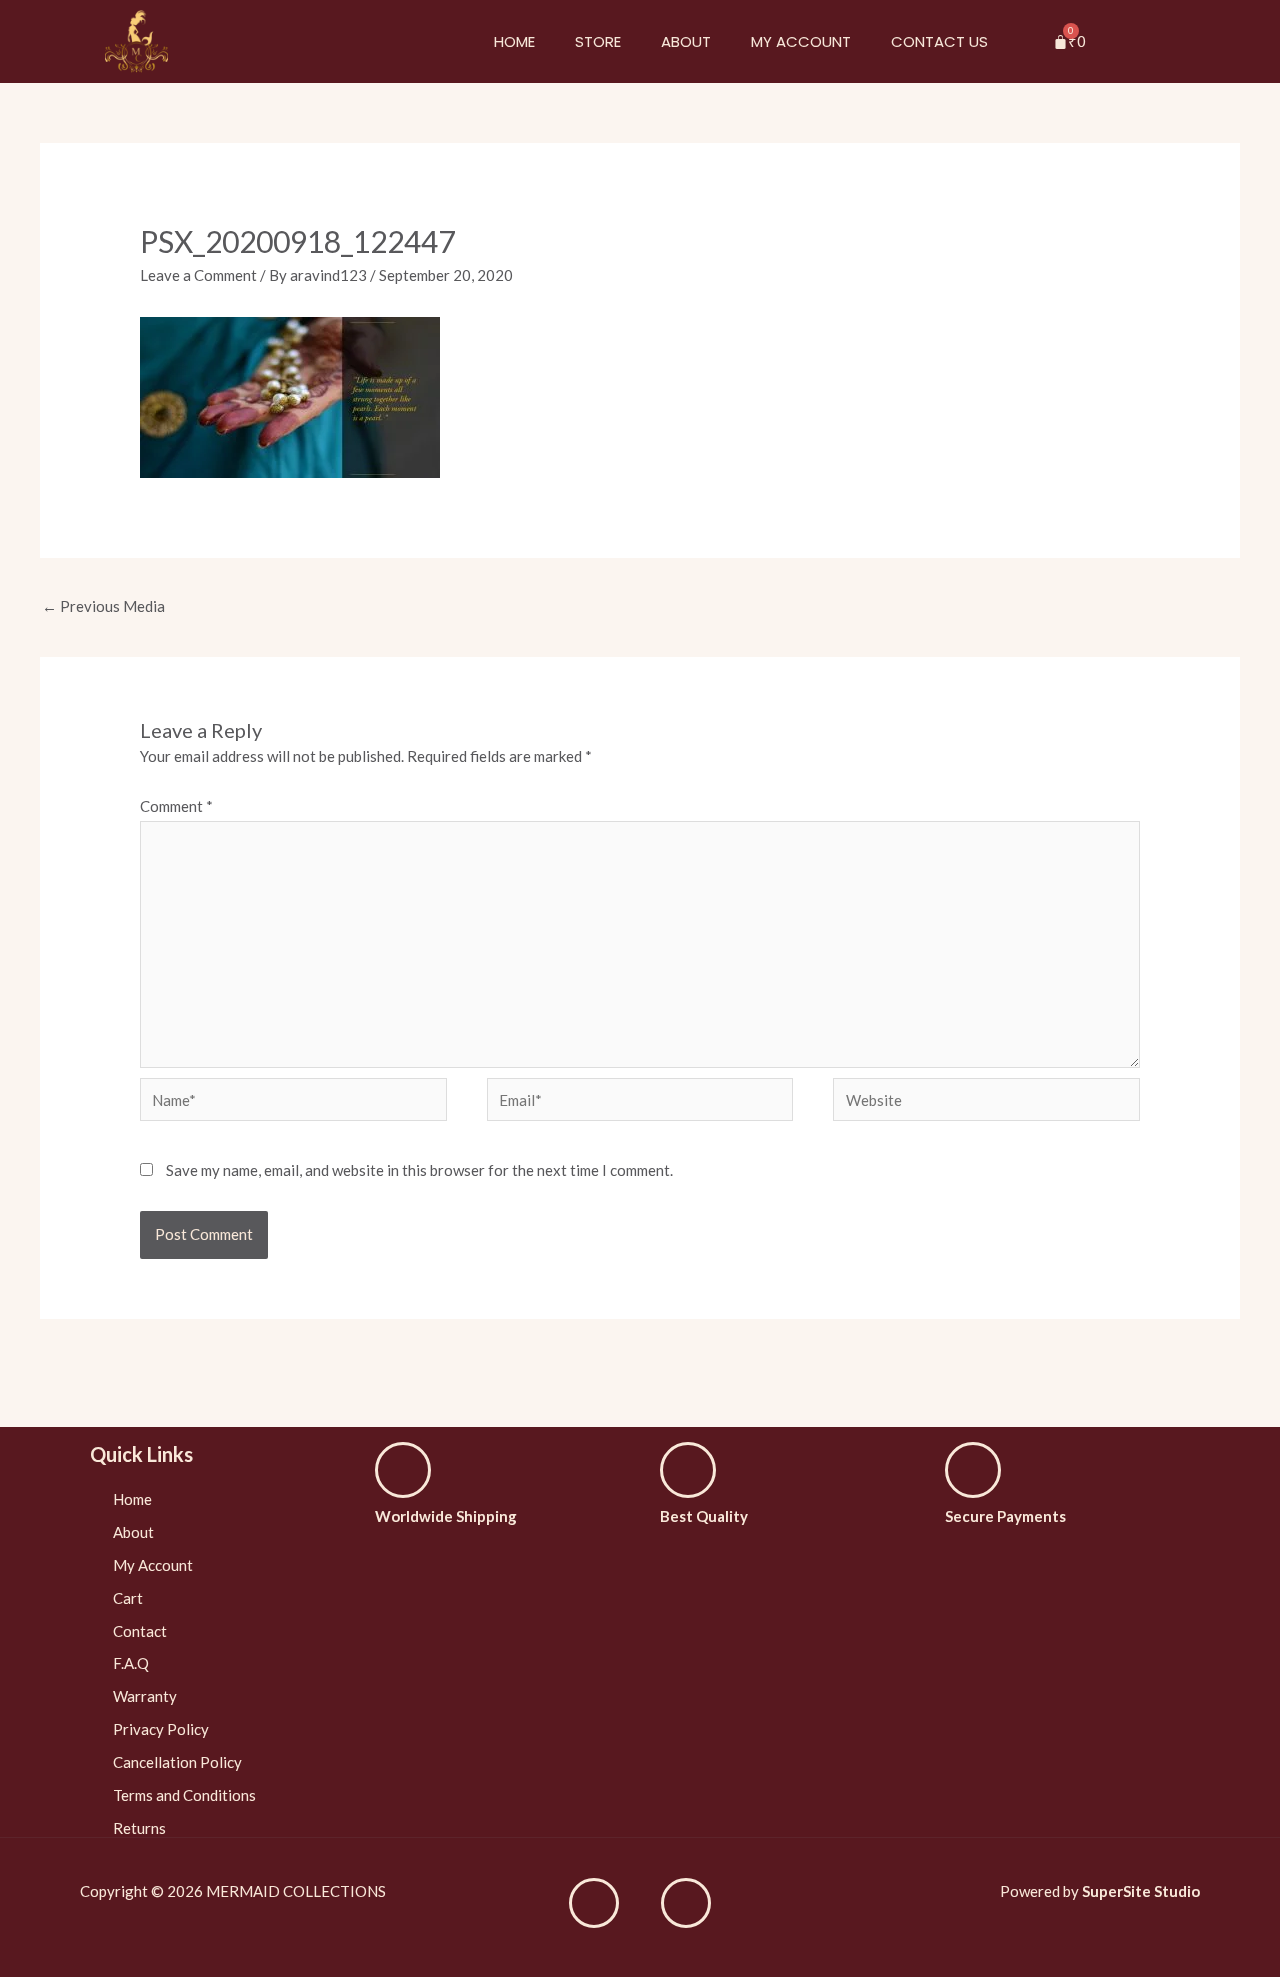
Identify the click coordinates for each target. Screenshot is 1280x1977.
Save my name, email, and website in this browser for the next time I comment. (419, 1170)
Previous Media (103, 606)
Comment (176, 806)
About (686, 41)
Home (514, 41)
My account (801, 41)
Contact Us (939, 41)
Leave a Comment (198, 275)
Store (598, 41)
